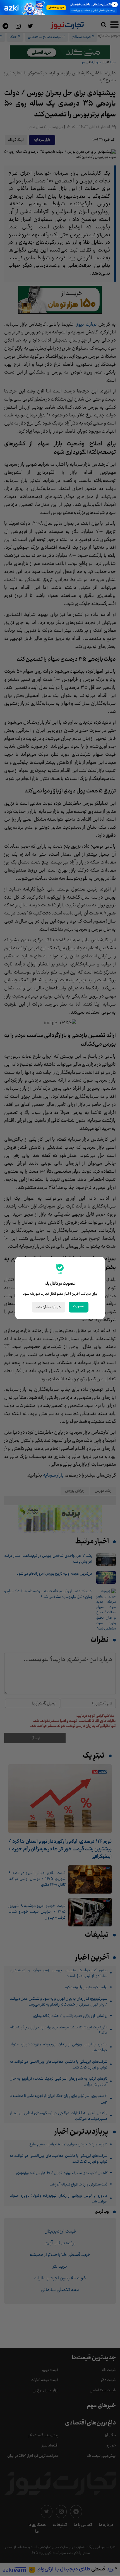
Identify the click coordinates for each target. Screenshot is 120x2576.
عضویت (79, 1306)
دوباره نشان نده (49, 1307)
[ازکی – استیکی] (60, 8)
